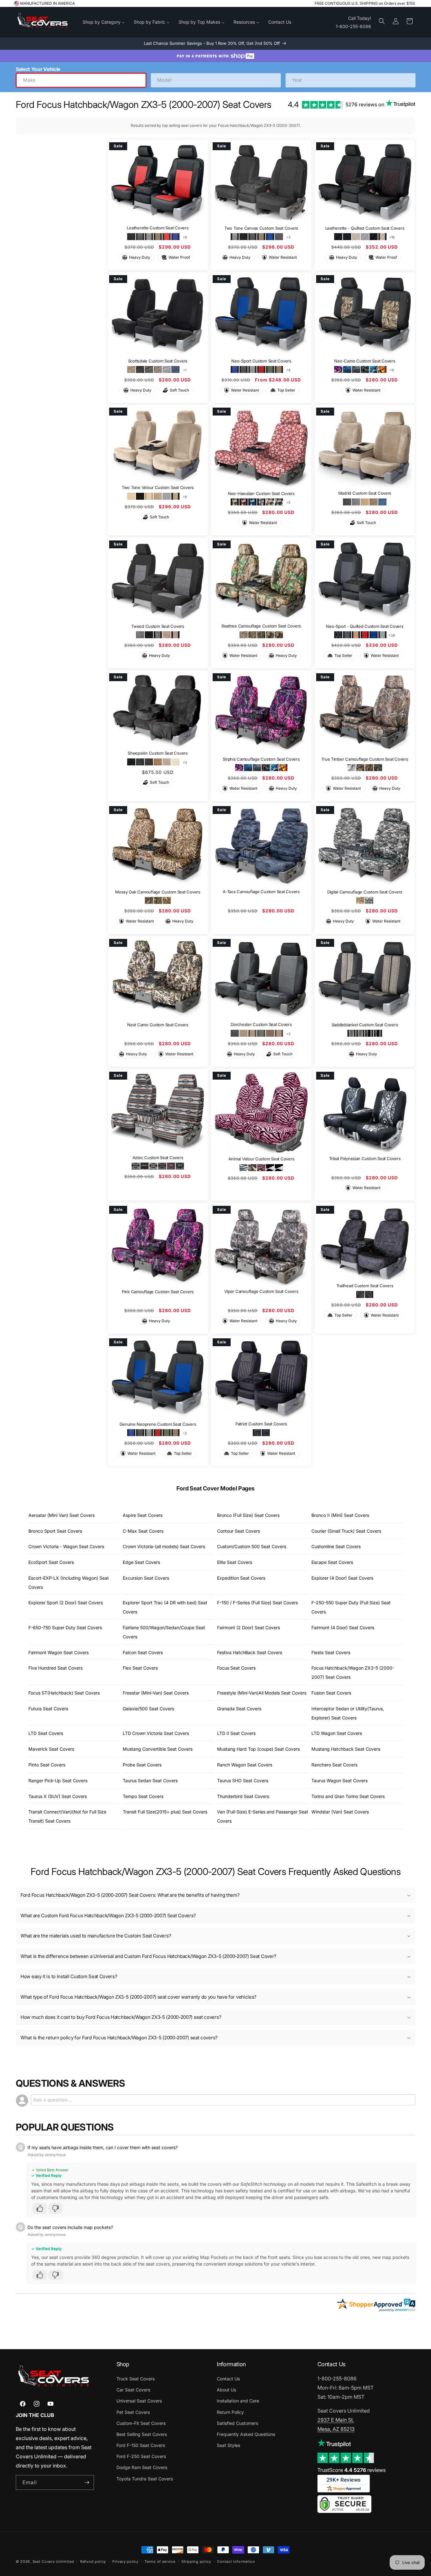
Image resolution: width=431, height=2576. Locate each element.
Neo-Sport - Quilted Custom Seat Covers (365, 626)
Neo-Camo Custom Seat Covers (365, 361)
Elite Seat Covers (235, 1562)
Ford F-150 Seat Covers (141, 2445)
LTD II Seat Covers (236, 1733)
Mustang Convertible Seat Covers (158, 1749)
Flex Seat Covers (140, 1668)
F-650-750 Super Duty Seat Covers (65, 1627)
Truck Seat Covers (136, 2379)
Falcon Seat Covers (143, 1652)
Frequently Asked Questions (246, 2434)
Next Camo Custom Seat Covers (158, 1025)
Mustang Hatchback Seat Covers (346, 1749)
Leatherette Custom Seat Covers (158, 228)
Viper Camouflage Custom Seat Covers (261, 1291)
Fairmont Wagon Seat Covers (59, 1652)
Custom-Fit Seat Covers (141, 2423)
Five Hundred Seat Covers (56, 1668)
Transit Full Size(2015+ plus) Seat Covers (165, 1812)
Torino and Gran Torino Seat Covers (348, 1796)
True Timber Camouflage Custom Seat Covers (365, 759)
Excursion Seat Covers (146, 1578)
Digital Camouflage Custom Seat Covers (365, 892)
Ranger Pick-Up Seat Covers (58, 1780)
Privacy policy (125, 2561)
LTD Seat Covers (46, 1733)
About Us (226, 2390)
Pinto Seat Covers (47, 1765)
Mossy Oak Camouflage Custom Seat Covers (158, 892)
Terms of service (160, 2561)
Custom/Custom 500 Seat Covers (252, 1546)
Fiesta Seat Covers (331, 1652)
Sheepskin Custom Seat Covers (158, 753)
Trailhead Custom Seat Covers (365, 1286)
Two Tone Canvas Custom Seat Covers (261, 228)
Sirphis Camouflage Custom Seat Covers (261, 759)
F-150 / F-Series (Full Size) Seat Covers (257, 1603)
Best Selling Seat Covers (142, 2434)
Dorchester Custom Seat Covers (261, 1025)
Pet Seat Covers (133, 2412)
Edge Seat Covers (141, 1562)
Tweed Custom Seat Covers (158, 626)
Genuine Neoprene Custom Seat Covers (158, 1424)
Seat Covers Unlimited (53, 2561)
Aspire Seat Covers (143, 1515)
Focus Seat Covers (236, 1668)
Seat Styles (228, 2445)
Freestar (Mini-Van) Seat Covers (156, 1693)
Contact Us (228, 2379)
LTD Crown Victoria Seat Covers (156, 1733)
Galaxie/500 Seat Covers (148, 1709)
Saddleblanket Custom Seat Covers (365, 1025)
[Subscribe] (87, 2482)
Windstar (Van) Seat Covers (340, 1812)
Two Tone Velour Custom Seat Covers (158, 488)
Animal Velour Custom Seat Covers (261, 1159)
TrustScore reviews (351, 2470)
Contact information (236, 2561)
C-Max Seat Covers (143, 1531)
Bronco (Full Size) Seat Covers (248, 1515)
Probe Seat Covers (142, 1765)
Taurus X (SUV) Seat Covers (58, 1796)
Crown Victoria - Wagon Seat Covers (66, 1546)
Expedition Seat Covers (241, 1578)
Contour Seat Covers (239, 1531)
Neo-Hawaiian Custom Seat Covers (261, 493)
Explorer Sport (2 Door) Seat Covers (66, 1603)
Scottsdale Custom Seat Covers (158, 361)
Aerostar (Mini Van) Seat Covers (62, 1515)
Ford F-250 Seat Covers (141, 2456)
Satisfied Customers (237, 2423)
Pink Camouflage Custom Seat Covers (158, 1291)
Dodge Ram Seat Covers (142, 2467)
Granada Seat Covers (239, 1709)
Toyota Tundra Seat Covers (145, 2479)
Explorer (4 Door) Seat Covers (342, 1578)
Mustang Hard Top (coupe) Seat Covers (258, 1749)
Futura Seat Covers (48, 1709)
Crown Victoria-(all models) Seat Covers (164, 1546)
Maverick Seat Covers (51, 1749)
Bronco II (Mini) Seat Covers (340, 1515)
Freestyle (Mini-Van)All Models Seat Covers (262, 1693)
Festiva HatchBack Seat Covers (250, 1652)
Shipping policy (196, 2561)
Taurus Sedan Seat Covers (150, 1780)
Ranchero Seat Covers (334, 1765)
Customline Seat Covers (336, 1546)
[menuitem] (104, 22)
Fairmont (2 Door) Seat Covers (248, 1627)
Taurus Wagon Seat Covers (339, 1780)
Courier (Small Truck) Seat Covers (346, 1531)
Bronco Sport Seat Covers (55, 1531)
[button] (382, 21)
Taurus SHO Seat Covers (243, 1780)
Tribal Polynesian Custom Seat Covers (365, 1158)
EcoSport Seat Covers (51, 1562)
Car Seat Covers (133, 2390)
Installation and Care (238, 2401)
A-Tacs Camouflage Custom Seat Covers (261, 892)
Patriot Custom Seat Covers (261, 1424)
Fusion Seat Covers (331, 1693)
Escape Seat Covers (332, 1562)
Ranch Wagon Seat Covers (245, 1765)
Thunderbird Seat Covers (243, 1796)
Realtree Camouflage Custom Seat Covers (261, 626)
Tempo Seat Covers (143, 1796)
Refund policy (93, 2561)
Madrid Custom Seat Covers (365, 493)
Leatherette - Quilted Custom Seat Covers (365, 228)
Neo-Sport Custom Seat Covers (261, 361)
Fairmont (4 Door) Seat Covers (343, 1627)
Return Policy (230, 2412)
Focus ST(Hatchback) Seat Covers (64, 1693)
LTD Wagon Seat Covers (337, 1733)
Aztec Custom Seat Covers (158, 1158)
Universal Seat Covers (139, 2401)
